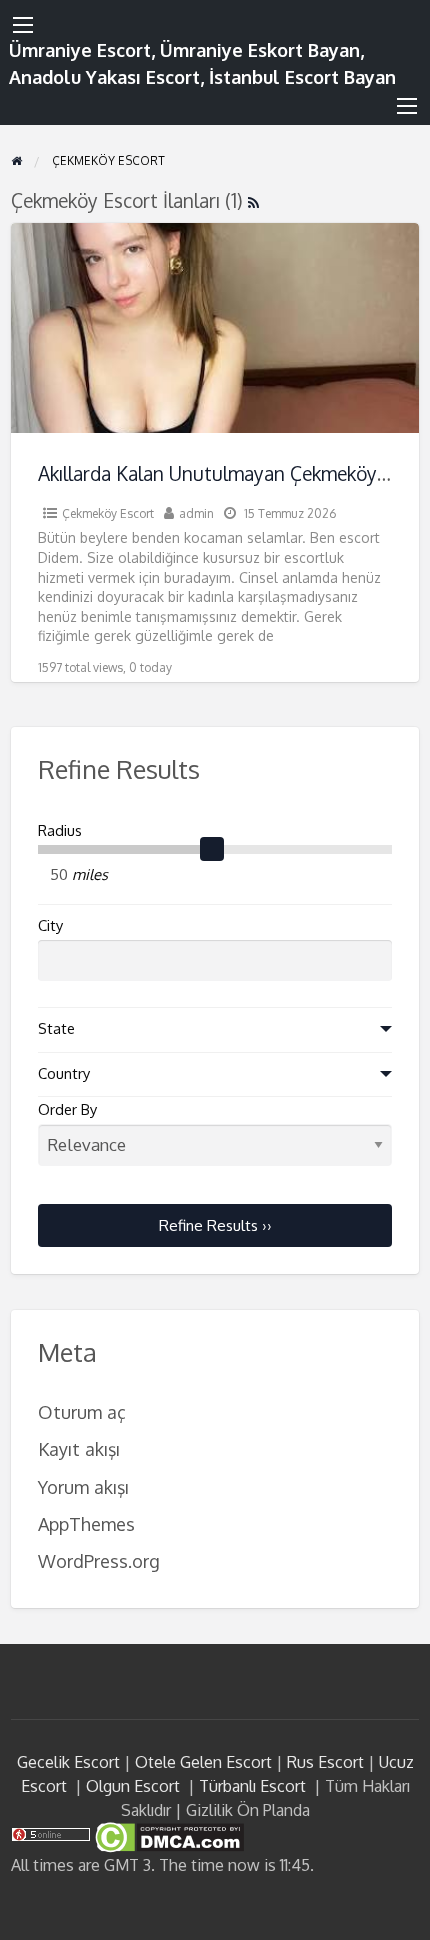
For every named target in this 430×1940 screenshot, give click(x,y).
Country (64, 1073)
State (56, 1028)
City (50, 925)
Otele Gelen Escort (203, 1762)
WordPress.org (99, 1560)
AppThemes (86, 1523)
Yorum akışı (83, 1486)
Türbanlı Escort (252, 1786)
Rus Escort (325, 1762)
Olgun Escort (133, 1786)
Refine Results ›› (215, 1225)
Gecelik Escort (68, 1762)
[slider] (212, 850)
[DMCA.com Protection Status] (167, 1836)
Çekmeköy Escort (108, 513)
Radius (60, 830)
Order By (67, 1109)
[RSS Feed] (253, 200)
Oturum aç (82, 1411)
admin (196, 513)
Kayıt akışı (79, 1448)
